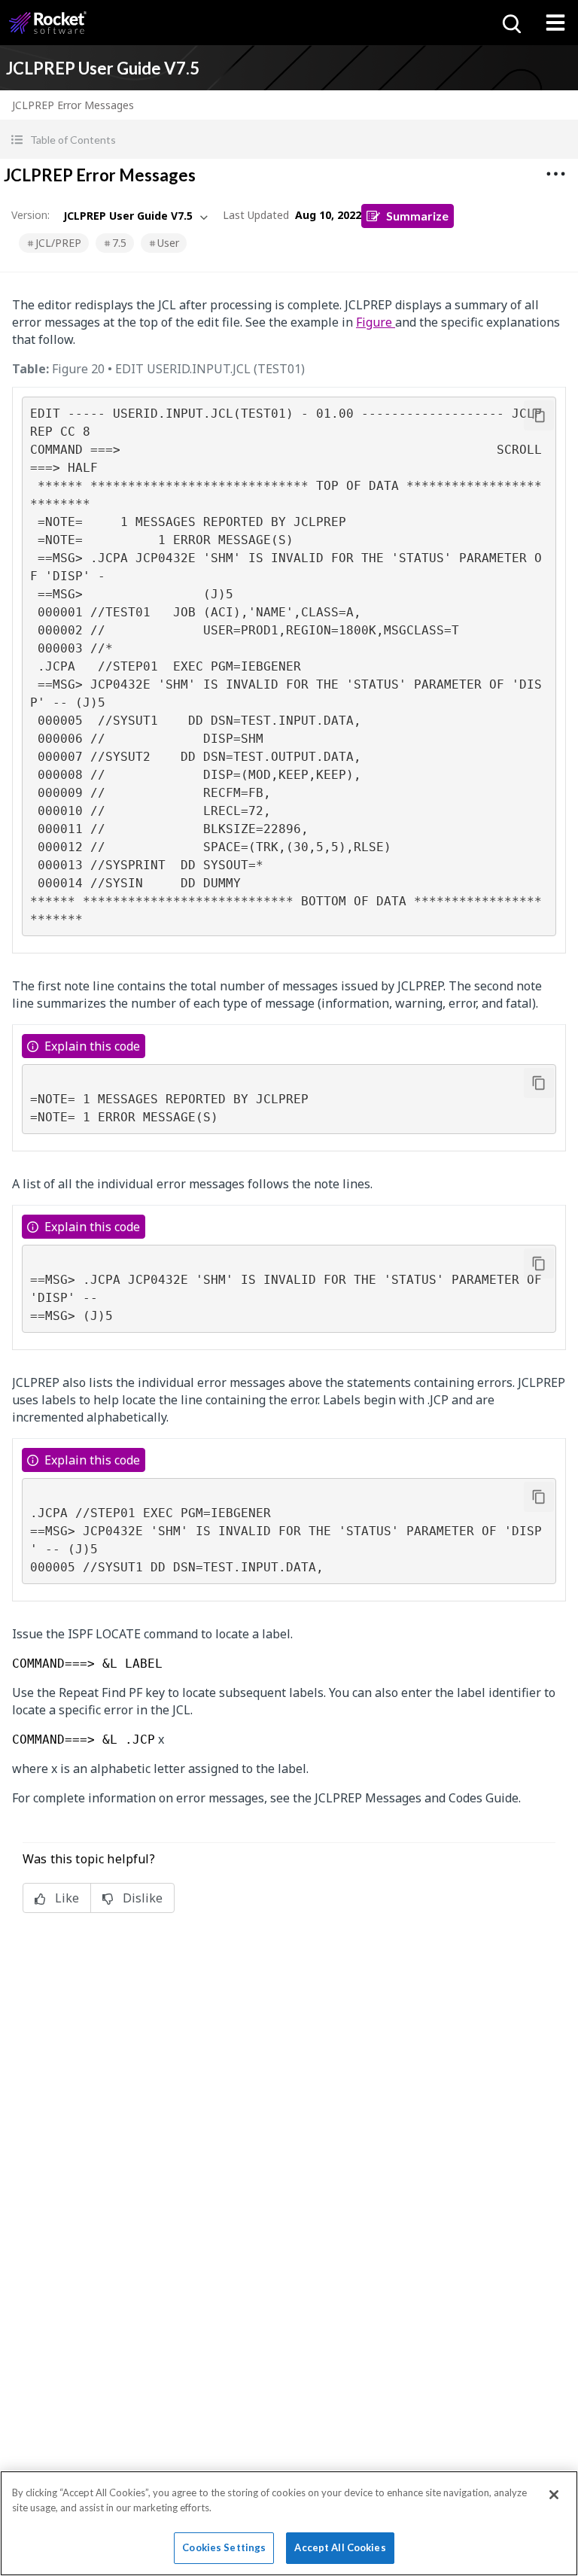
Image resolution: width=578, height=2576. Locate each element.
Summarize (417, 216)
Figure (376, 322)
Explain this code (92, 1046)
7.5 (119, 243)
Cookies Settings (224, 2547)
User (168, 243)
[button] (289, 140)
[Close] (554, 2495)
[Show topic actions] (555, 174)
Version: (30, 215)
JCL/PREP (58, 243)
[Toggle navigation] (555, 23)
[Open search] (510, 23)
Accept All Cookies (340, 2547)
